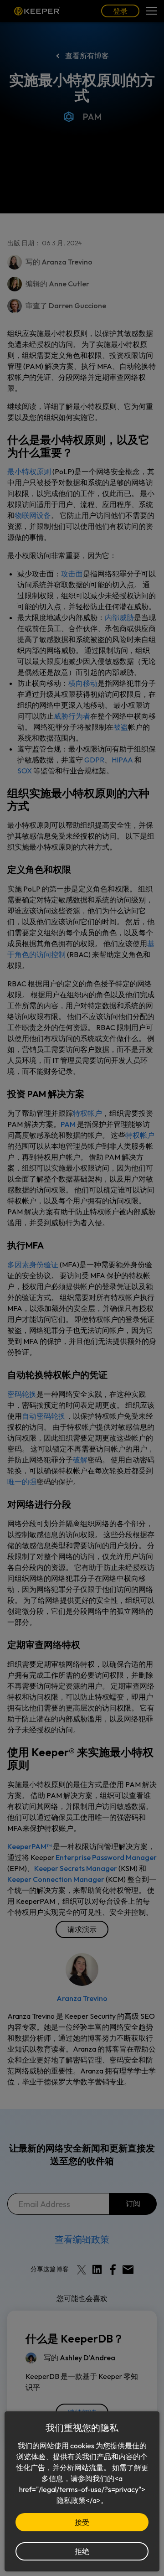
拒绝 (82, 2551)
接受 (82, 2522)
